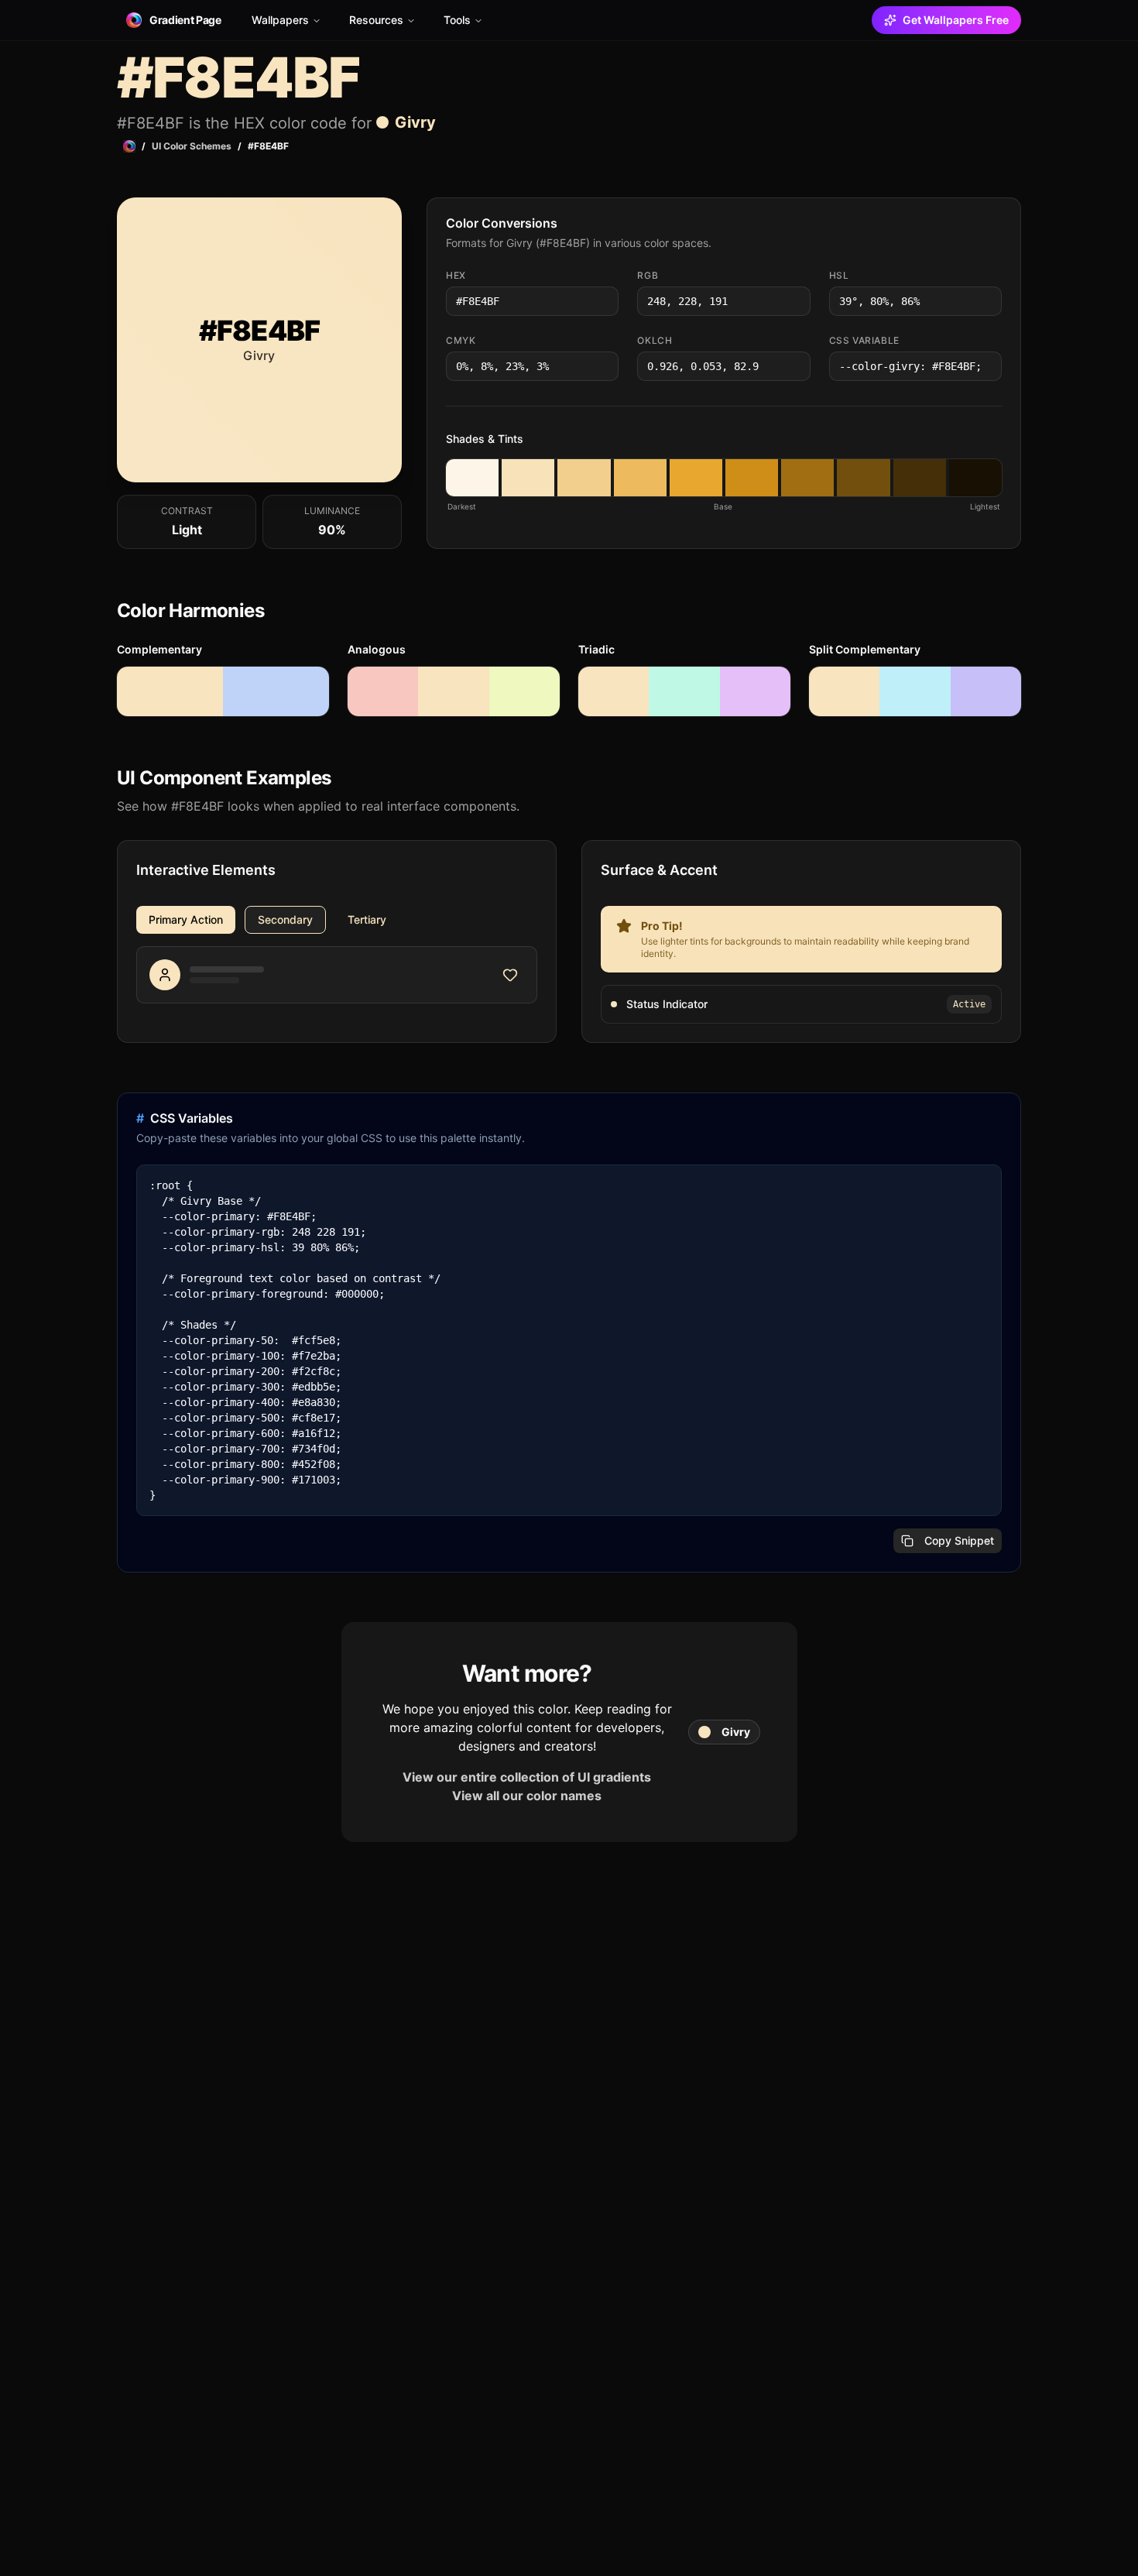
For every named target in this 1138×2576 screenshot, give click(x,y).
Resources (376, 20)
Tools (457, 20)
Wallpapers (280, 20)
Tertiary (367, 919)
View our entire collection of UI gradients (527, 1777)
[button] (472, 478)
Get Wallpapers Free (956, 20)
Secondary (285, 919)
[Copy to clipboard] (605, 301)
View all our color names (527, 1796)
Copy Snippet (959, 1540)
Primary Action (186, 919)
